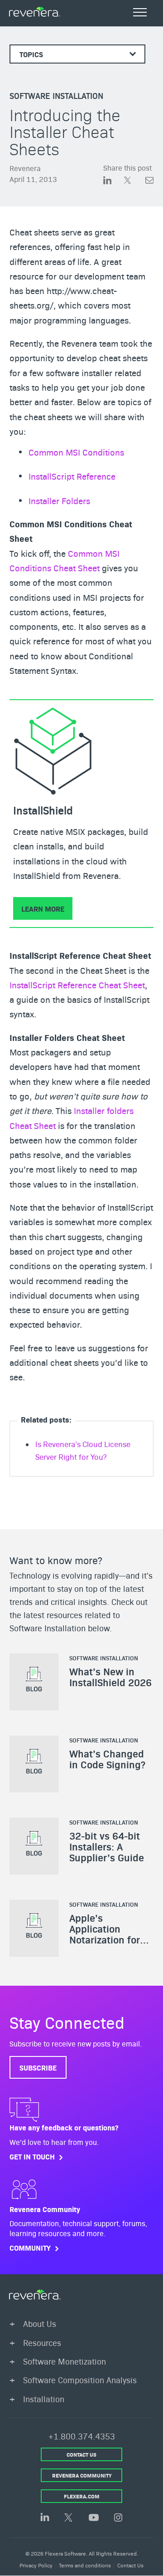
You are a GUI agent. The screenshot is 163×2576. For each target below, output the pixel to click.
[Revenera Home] (35, 2295)
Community (30, 2248)
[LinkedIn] (45, 2518)
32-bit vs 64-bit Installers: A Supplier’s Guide (107, 1846)
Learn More (43, 908)
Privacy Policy (36, 2565)
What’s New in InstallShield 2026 (110, 1677)
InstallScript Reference (72, 476)
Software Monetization (65, 2361)
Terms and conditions (85, 2565)
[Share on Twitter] (134, 181)
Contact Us (130, 2565)
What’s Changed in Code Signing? (107, 1759)
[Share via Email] (149, 181)
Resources (42, 2343)
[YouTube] (94, 2518)
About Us (40, 2323)
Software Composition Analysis (80, 2380)
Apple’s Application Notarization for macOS (105, 1934)
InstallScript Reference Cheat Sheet (77, 985)
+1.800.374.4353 (82, 2436)
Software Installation (56, 96)
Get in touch (32, 2156)
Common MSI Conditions (76, 452)
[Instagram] (118, 2518)
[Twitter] (69, 2518)
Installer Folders (59, 500)
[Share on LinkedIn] (114, 181)
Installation (44, 2399)
